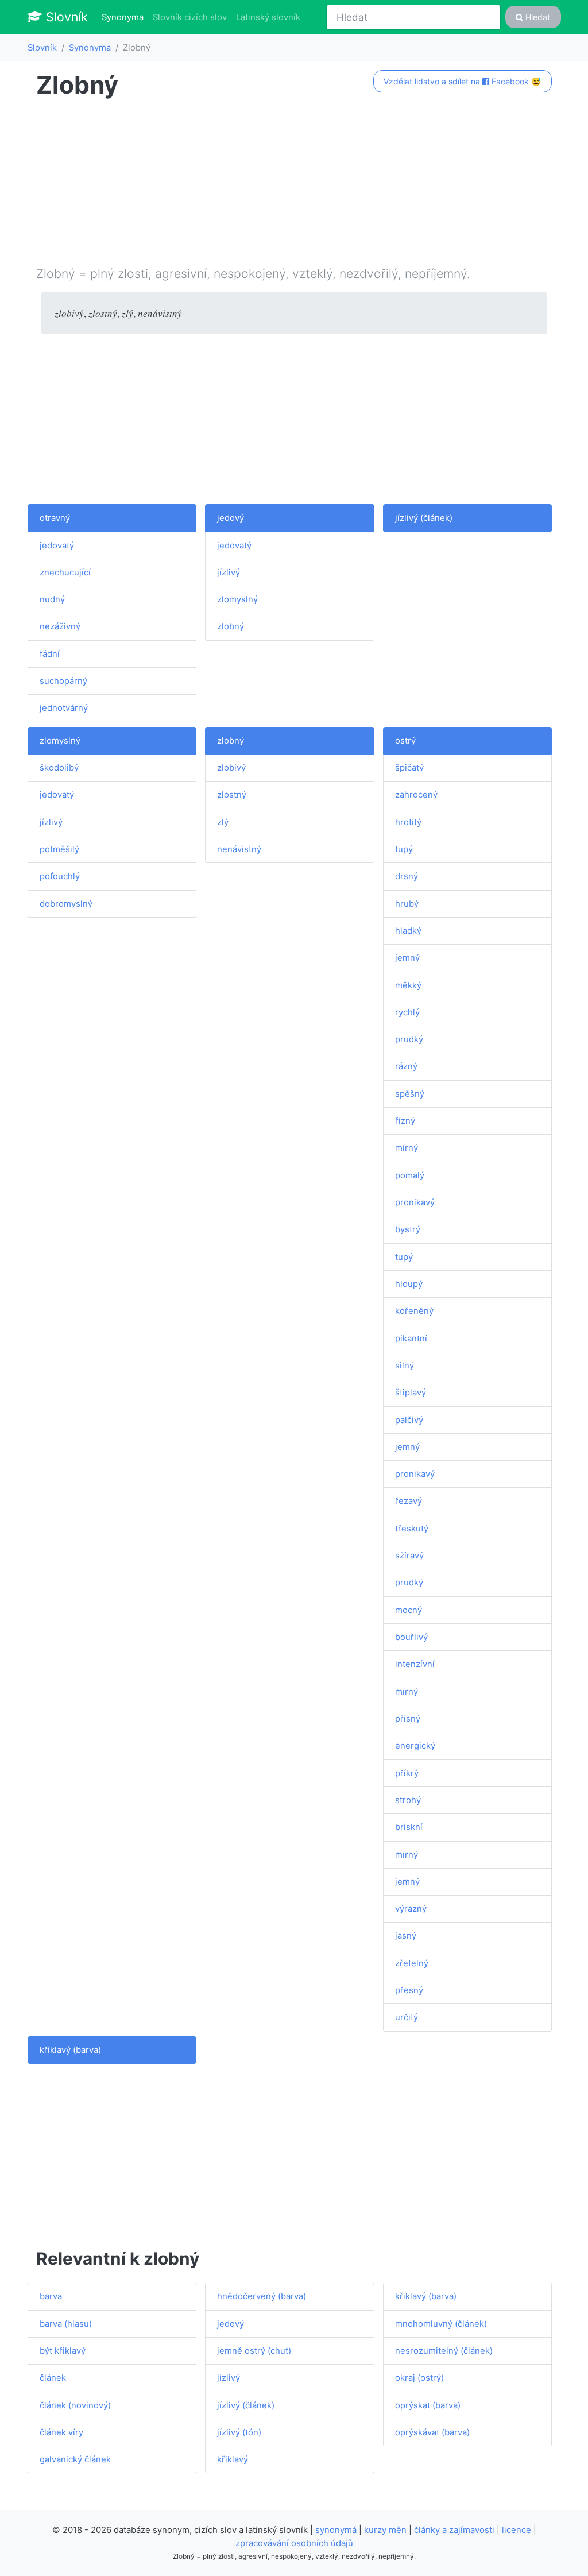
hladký (408, 931)
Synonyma (125, 17)
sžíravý (409, 1556)
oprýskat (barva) (428, 2405)
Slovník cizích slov (190, 17)
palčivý (409, 1420)
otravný (55, 518)
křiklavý (233, 2459)
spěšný (410, 1094)
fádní (50, 654)
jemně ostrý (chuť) (254, 2351)
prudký (409, 1039)
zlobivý (231, 768)
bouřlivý (411, 1637)
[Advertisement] (294, 184)
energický (415, 1746)
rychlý (407, 1012)
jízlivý (229, 573)
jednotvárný (64, 708)
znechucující (65, 573)
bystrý (408, 1229)
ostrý (405, 741)
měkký (408, 985)
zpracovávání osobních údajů (294, 2543)
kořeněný (414, 1311)
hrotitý (408, 822)
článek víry (61, 2432)
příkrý (407, 1773)
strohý (408, 1800)
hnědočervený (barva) (262, 2296)
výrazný (411, 1909)
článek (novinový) (75, 2405)
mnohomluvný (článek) (441, 2324)
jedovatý (57, 546)
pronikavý (415, 1202)
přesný (409, 1990)
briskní (409, 1827)
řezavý (409, 1501)
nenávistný (239, 849)
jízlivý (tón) (239, 2432)
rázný (406, 1066)
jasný (406, 1936)
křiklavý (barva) (70, 2050)
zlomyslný (237, 599)
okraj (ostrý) (419, 2378)
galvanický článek (75, 2459)
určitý (407, 2017)
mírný (407, 1148)
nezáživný (60, 626)
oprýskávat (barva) (432, 2432)
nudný (52, 599)
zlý (223, 822)
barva (51, 2296)
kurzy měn (385, 2530)
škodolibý (59, 768)
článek (53, 2378)
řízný (405, 1121)
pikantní (411, 1339)
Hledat (537, 17)
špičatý (409, 768)
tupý (404, 849)
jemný (407, 958)
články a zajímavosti (454, 2530)
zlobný (231, 626)
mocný (409, 1610)
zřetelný (412, 1963)
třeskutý (412, 1529)
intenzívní (415, 1664)
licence (517, 2530)
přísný (408, 1719)
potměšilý (59, 849)
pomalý (410, 1175)
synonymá (336, 2530)
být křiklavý (63, 2351)
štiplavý (411, 1393)
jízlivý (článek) (424, 518)
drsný (407, 876)
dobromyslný (66, 904)
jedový (231, 518)
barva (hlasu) (66, 2324)
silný (405, 1366)
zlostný (232, 795)
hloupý (409, 1284)
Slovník (65, 17)
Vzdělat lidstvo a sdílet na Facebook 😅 (462, 81)
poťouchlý (60, 876)
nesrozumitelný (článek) (444, 2351)
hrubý (407, 904)
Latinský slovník (268, 17)
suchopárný (63, 681)
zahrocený (416, 795)
